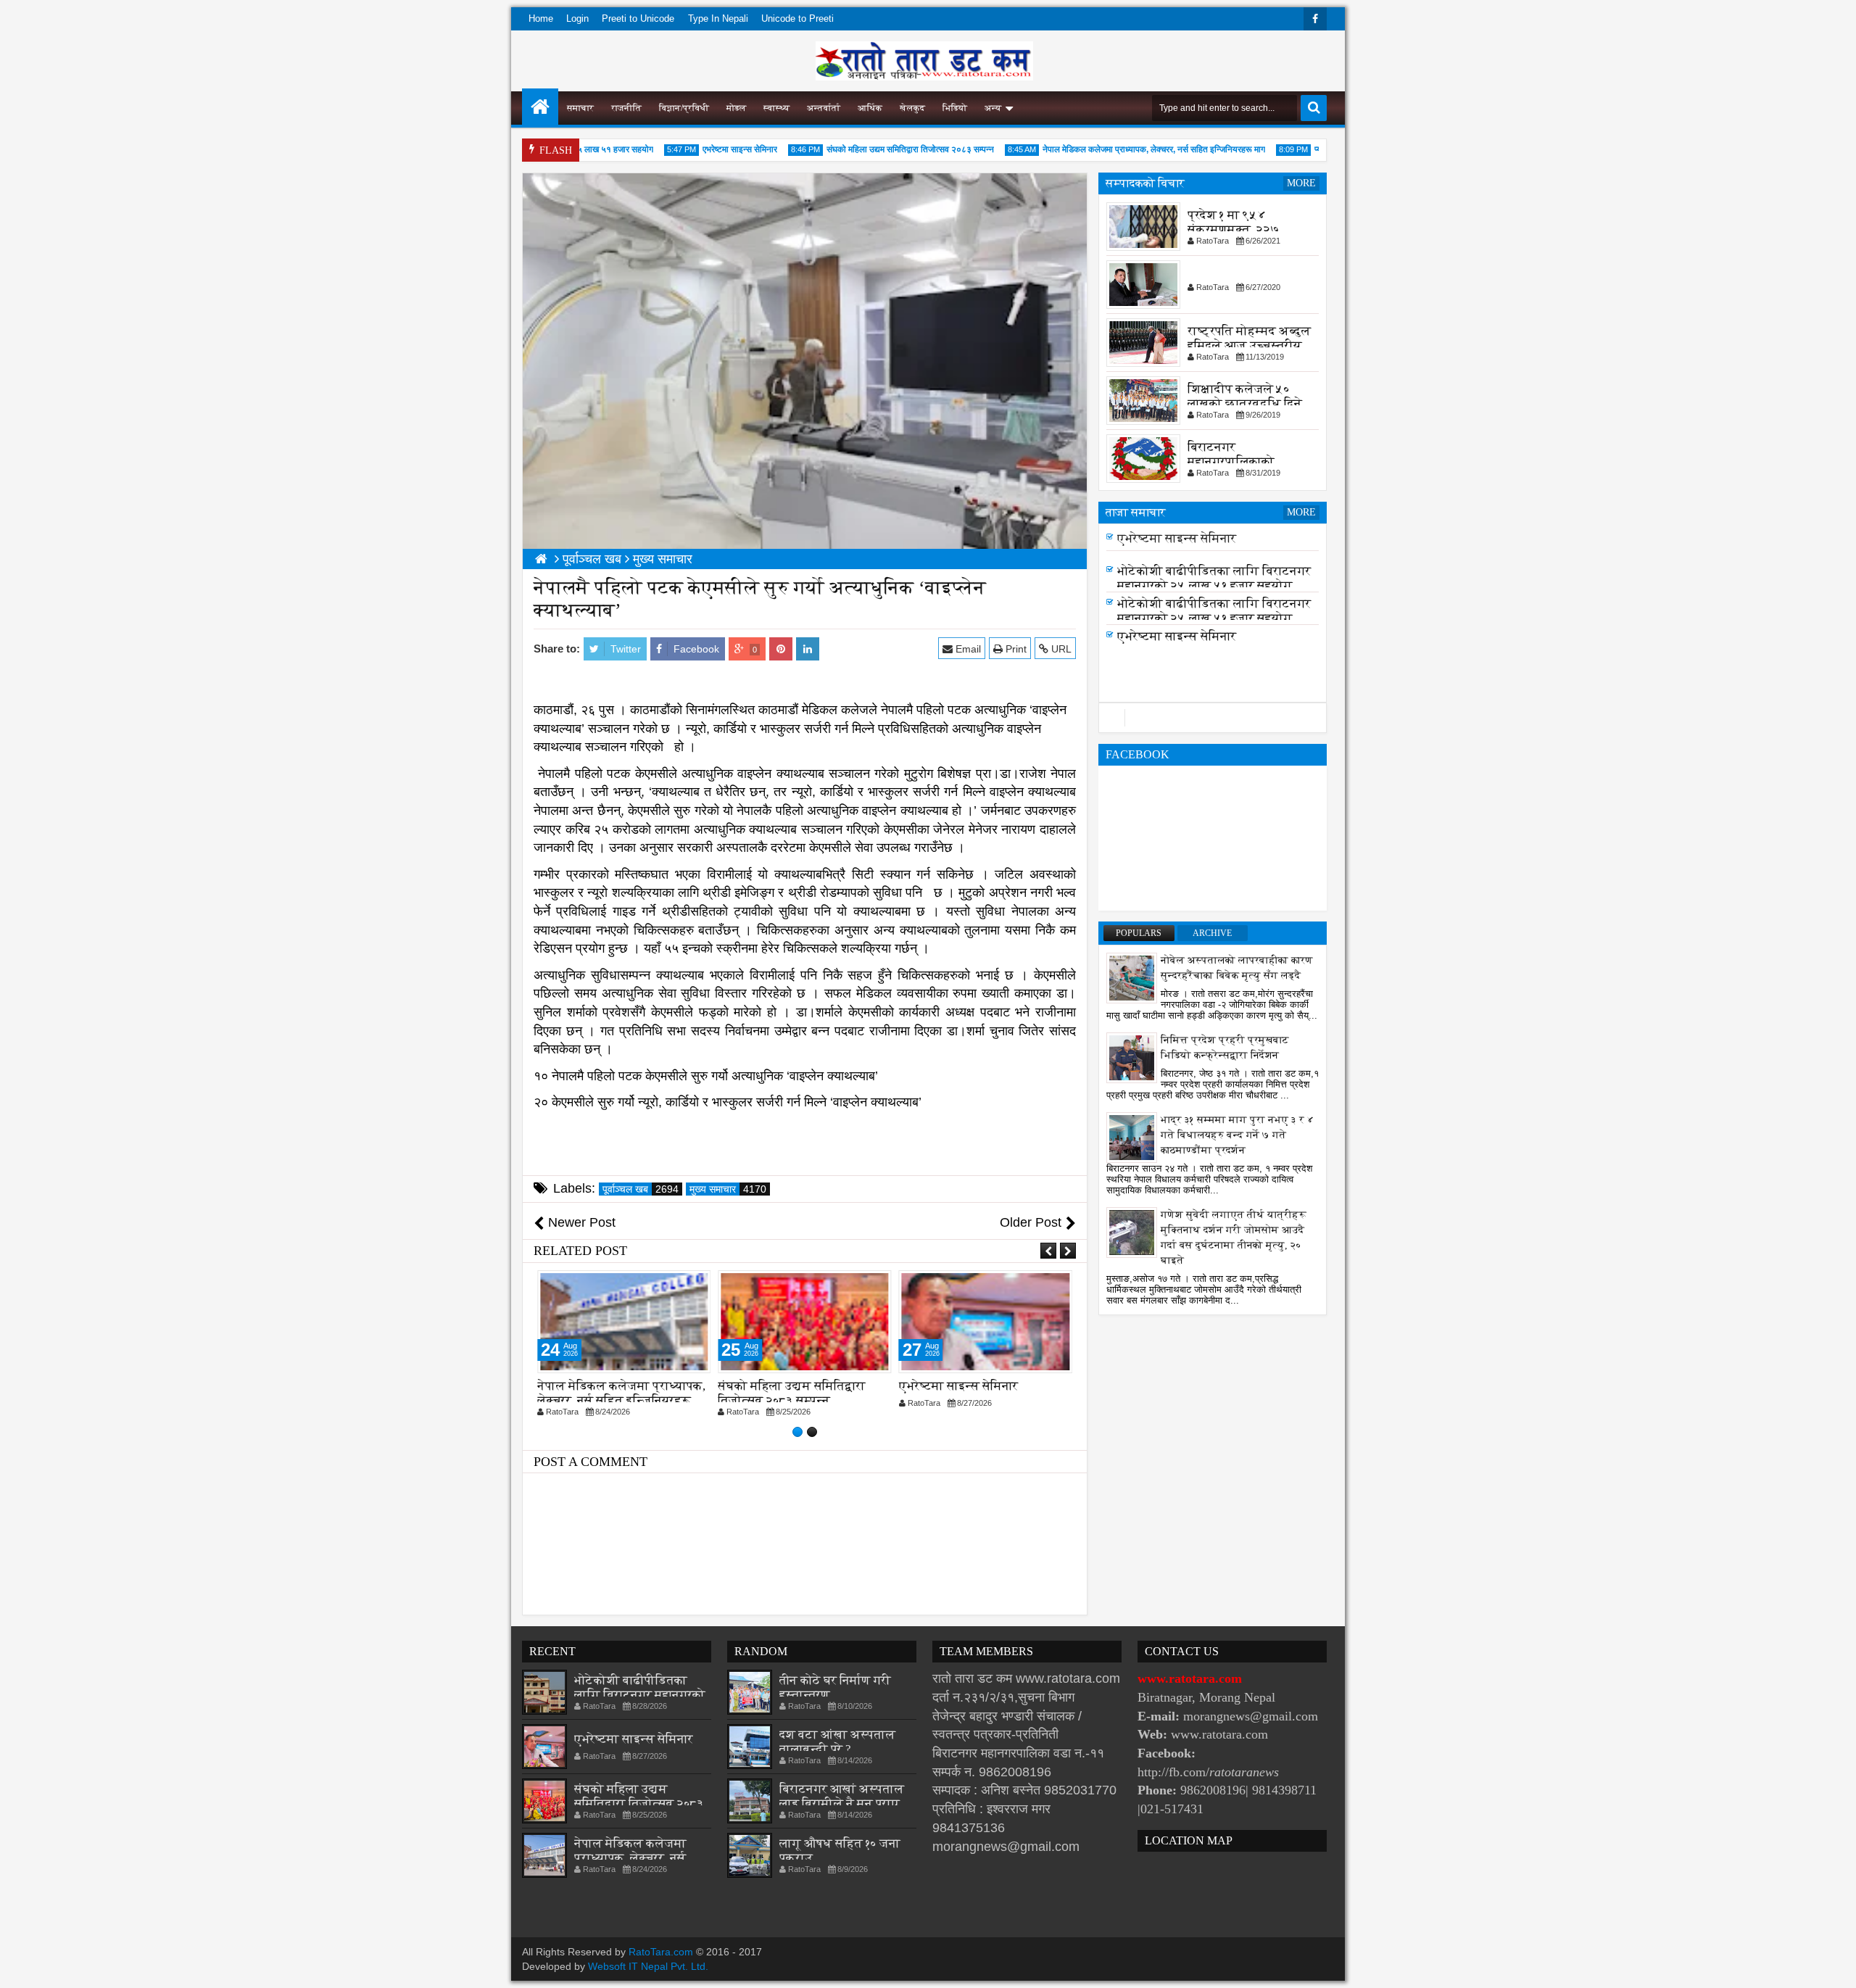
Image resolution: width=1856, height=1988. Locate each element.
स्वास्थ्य (776, 108)
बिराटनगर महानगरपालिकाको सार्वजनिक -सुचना (1231, 461)
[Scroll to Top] (1834, 1966)
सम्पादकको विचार (1145, 183)
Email (967, 649)
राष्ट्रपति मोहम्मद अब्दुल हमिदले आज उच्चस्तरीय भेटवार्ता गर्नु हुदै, (1249, 345)
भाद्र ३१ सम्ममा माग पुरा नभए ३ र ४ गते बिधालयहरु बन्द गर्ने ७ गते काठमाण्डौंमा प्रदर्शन (1238, 1135)
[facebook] (1315, 19)
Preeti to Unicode (638, 18)
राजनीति (626, 108)
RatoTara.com (661, 1952)
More (1301, 183)
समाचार (580, 108)
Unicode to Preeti (797, 18)
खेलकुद (912, 108)
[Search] (1314, 108)
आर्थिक (870, 108)
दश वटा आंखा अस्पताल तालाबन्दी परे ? (837, 1742)
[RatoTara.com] (540, 107)
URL (1060, 649)
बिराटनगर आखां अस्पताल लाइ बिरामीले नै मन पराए (842, 1796)
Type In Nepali (718, 18)
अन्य (993, 108)
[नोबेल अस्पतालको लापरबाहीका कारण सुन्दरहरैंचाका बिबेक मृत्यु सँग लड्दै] (1132, 977)
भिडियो (955, 108)
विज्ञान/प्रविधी (684, 108)
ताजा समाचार (1136, 512)
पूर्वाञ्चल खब (641, 1189)
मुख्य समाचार (728, 1189)
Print (1015, 649)
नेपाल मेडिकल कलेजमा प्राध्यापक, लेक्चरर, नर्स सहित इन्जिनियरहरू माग (1123, 149)
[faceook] (1213, 718)
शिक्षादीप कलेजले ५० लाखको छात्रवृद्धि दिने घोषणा (1245, 403)
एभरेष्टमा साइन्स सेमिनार (709, 149)
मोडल (736, 108)
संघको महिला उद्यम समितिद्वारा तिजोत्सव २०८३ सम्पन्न (879, 149)
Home (541, 18)
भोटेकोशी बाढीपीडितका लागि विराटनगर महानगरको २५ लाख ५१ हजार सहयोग (1214, 583)
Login (577, 18)
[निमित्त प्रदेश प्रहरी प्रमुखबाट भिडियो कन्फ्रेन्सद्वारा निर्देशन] (1132, 1057)
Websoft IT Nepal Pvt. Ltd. (648, 1966)
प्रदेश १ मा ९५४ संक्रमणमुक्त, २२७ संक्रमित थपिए (1234, 229)
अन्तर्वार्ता (824, 108)
